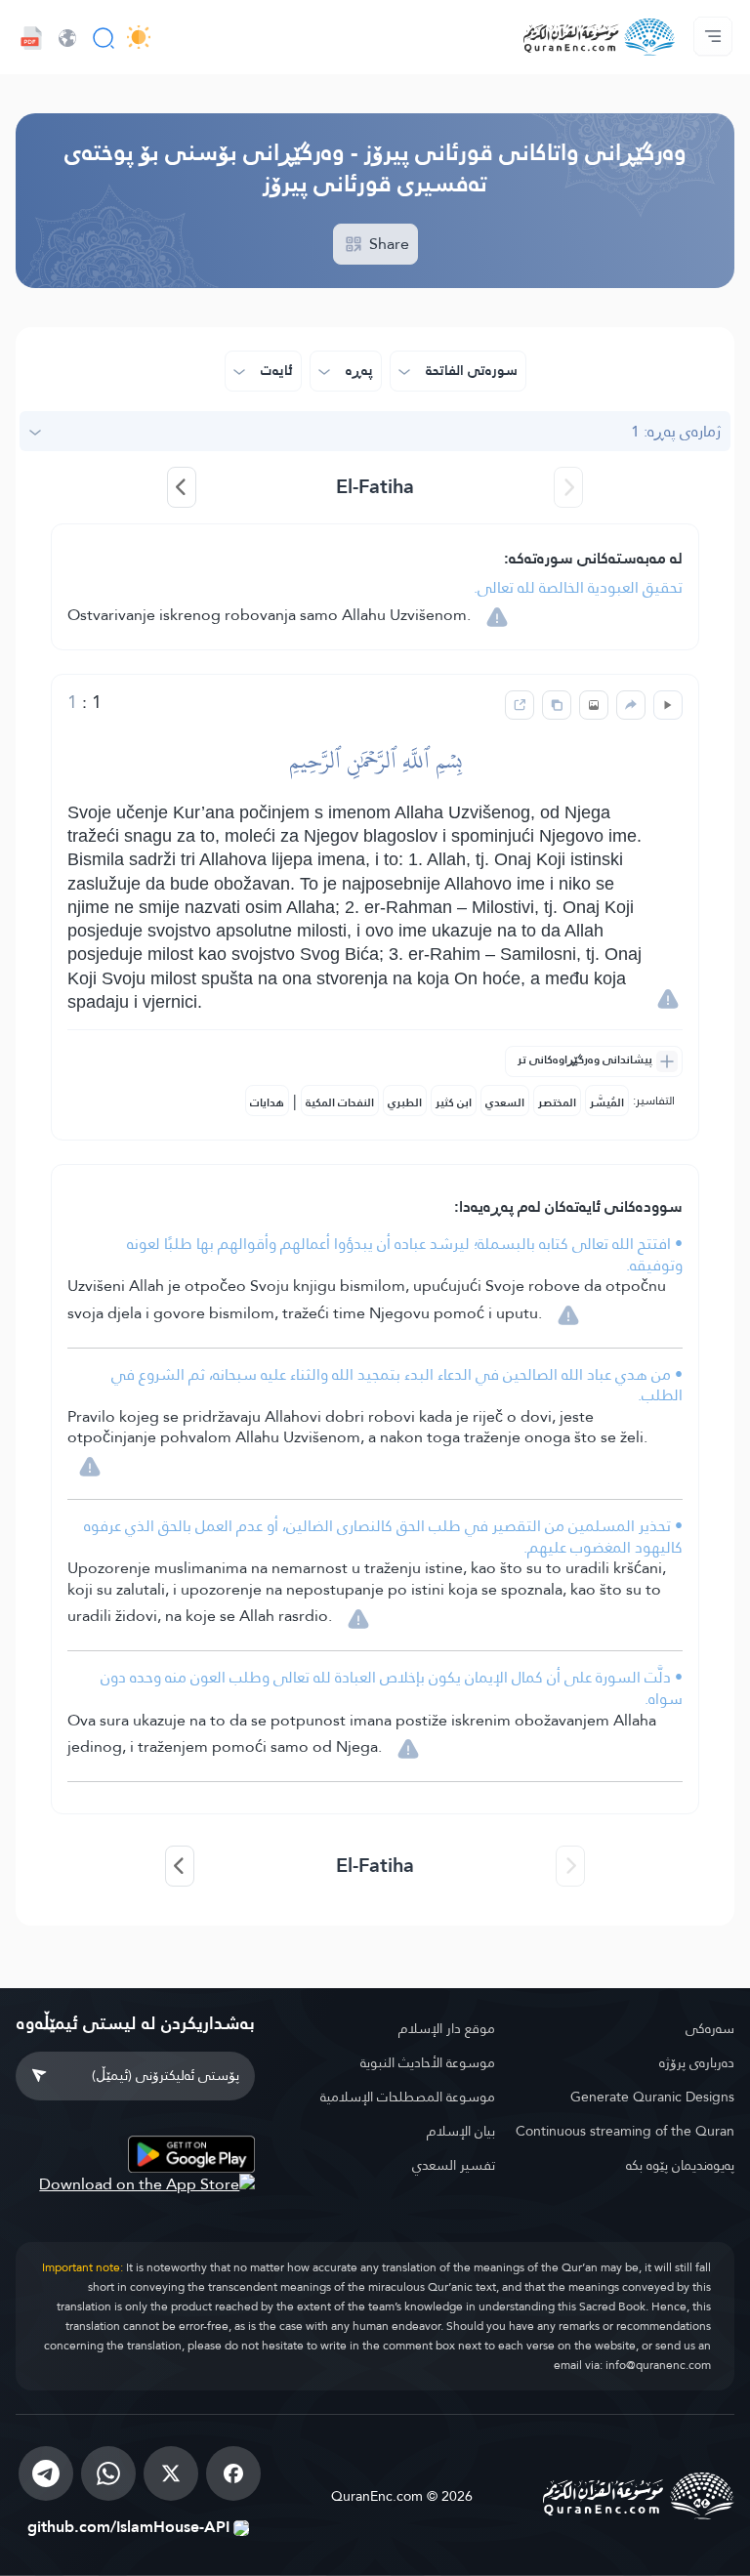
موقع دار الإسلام (446, 2028)
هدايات (267, 1102)
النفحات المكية (340, 1102)
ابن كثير (454, 1102)
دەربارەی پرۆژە (697, 2062)
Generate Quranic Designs (652, 2097)
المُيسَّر (607, 1102)
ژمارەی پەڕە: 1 (676, 431)
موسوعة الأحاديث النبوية (427, 2062)
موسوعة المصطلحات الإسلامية (407, 2097)
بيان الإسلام (460, 2131)
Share (387, 244)
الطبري (405, 1102)
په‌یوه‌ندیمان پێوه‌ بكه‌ (680, 2165)
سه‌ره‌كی (710, 2028)
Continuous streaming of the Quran (625, 2131)
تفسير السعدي (453, 2165)
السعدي (505, 1102)
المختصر (557, 1102)
